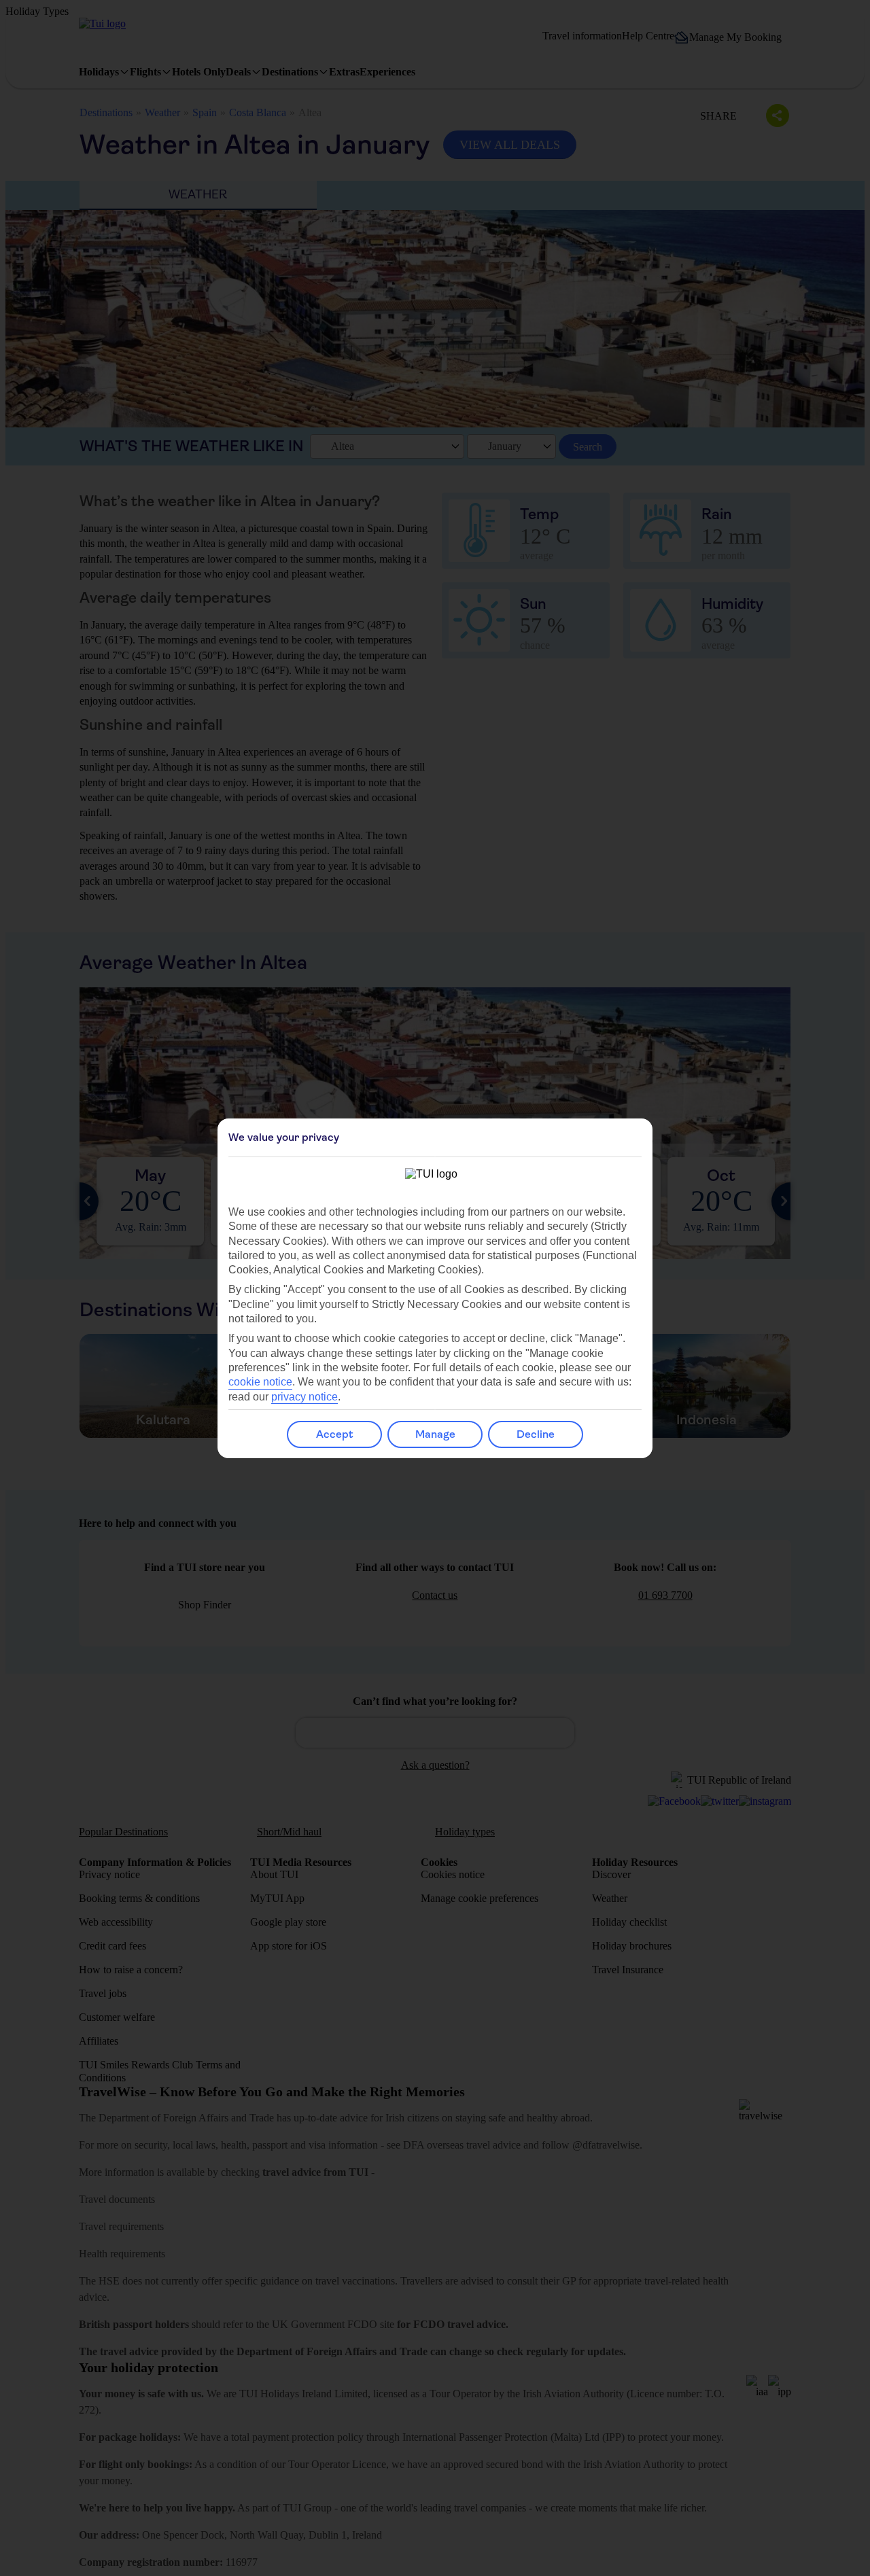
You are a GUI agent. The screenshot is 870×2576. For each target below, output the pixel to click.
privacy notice (304, 1397)
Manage (435, 1434)
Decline (536, 1434)
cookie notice (260, 1382)
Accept (335, 1434)
